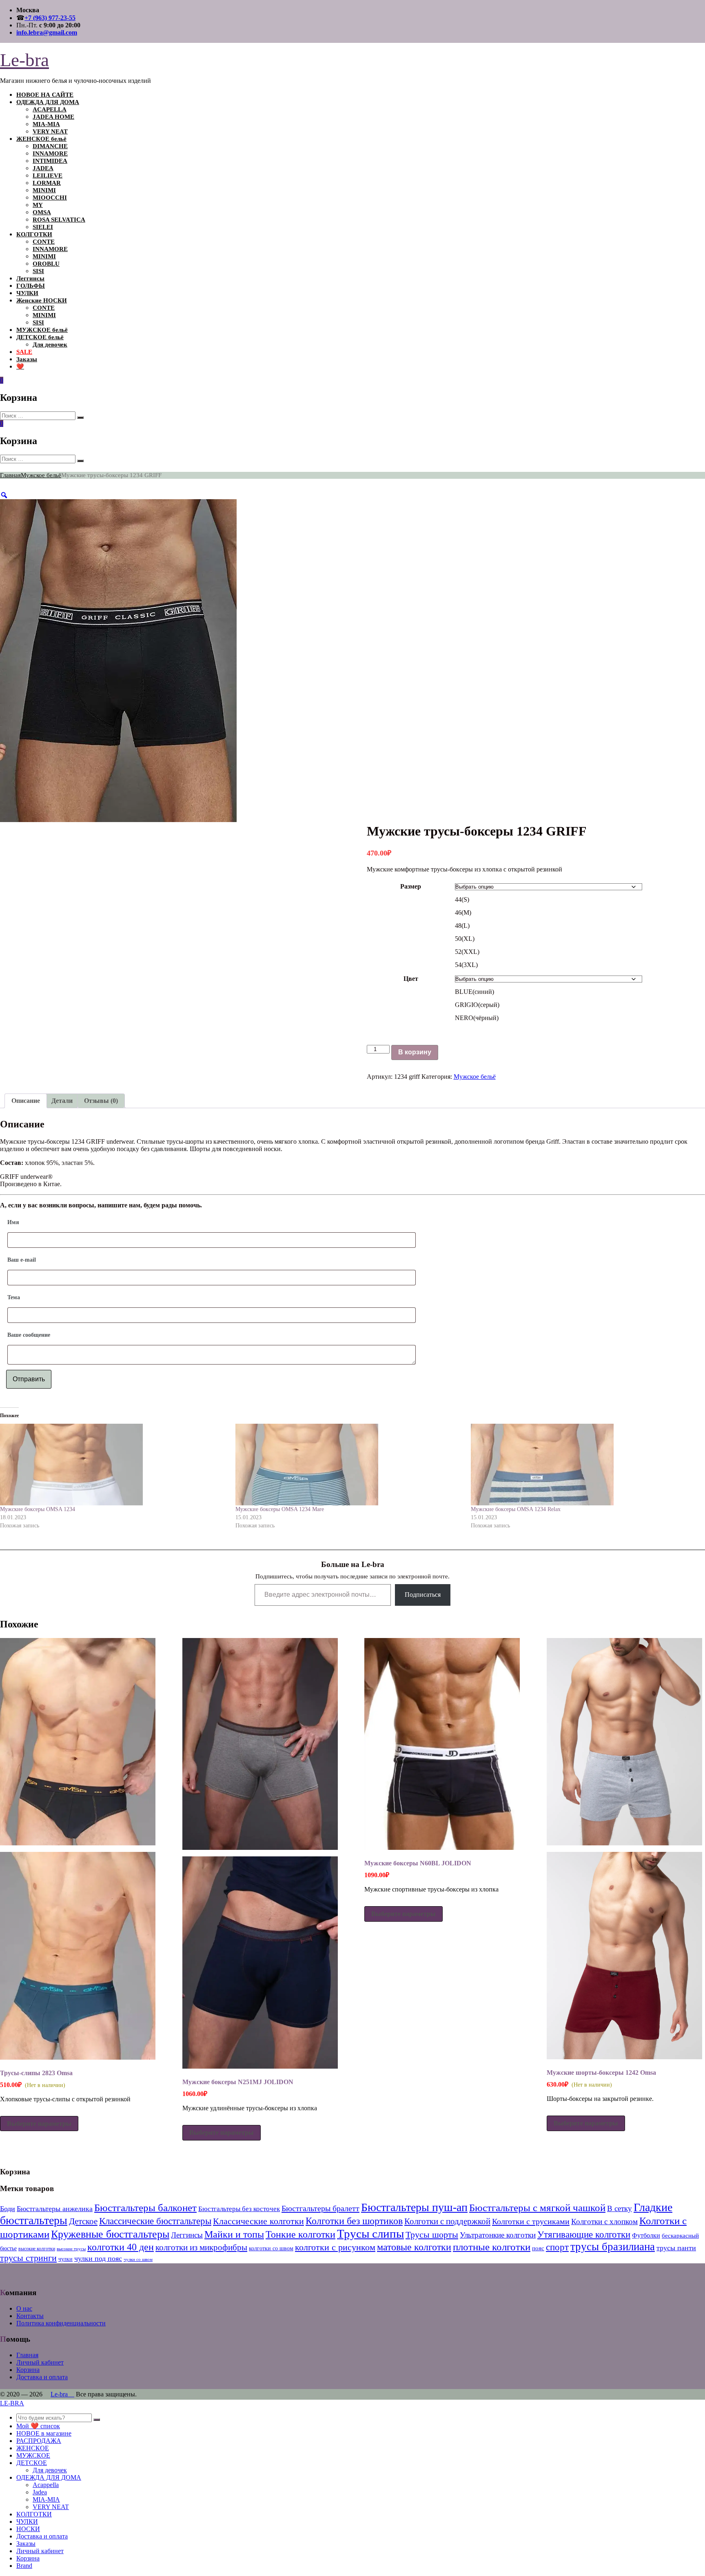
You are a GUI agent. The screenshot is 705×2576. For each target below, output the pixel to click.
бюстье (8, 2248)
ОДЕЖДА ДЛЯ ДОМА (48, 102)
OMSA (42, 212)
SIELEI (43, 227)
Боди (8, 2209)
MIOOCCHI (50, 198)
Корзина (28, 2370)
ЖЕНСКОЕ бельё (41, 139)
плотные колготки (492, 2247)
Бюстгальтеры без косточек (239, 2209)
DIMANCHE (50, 146)
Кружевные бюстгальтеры (110, 2234)
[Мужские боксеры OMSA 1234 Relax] (584, 1465)
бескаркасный (680, 2235)
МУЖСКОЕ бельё (42, 330)
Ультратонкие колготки (498, 2235)
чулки (65, 2259)
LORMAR (47, 183)
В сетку (620, 2208)
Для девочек (50, 345)
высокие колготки (37, 2249)
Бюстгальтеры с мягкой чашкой (537, 2208)
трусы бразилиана (613, 2247)
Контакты (30, 2316)
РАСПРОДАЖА (39, 2441)
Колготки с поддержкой (447, 2221)
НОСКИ (28, 2529)
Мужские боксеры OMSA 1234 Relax (516, 1509)
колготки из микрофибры (201, 2247)
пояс (538, 2248)
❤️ (20, 367)
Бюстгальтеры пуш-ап (414, 2207)
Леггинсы (30, 278)
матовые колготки (414, 2247)
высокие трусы (71, 2249)
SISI (38, 271)
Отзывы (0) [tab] (101, 1101)
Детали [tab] (62, 1101)
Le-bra (24, 60)
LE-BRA (12, 2403)
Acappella (46, 2485)
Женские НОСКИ (42, 300)
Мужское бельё (41, 475)
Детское (83, 2221)
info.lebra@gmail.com (47, 32)
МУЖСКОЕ (33, 2455)
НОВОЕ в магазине (44, 2433)
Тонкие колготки (300, 2234)
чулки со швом (138, 2259)
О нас (24, 2308)
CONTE (44, 242)
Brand (24, 2566)
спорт (557, 2247)
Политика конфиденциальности (61, 2323)
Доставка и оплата (42, 2377)
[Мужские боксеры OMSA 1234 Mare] (349, 1465)
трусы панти (676, 2248)
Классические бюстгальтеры (155, 2221)
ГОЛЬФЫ (31, 286)
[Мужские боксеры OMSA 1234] (114, 1465)
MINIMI (44, 190)
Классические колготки (258, 2221)
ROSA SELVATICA (59, 220)
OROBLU (46, 264)
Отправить (29, 1379)
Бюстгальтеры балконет (145, 2208)
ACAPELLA (50, 109)
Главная (10, 475)
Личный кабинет (40, 2362)
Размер (411, 886)
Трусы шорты (432, 2235)
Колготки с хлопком (604, 2221)
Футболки (646, 2235)
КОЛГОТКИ (34, 234)
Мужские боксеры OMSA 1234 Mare (280, 1509)
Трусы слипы (370, 2234)
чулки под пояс (98, 2258)
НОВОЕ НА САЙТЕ (45, 95)
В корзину (415, 1052)
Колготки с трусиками (531, 2221)
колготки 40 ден (121, 2247)
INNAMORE (50, 153)
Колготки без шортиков (354, 2221)
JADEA (43, 168)
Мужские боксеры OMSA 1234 (38, 1509)
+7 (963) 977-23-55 (50, 18)
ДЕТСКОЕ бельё (40, 337)
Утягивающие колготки (584, 2235)
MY (38, 205)
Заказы (27, 359)
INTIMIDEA (50, 161)
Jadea (40, 2492)
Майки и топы (234, 2234)
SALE (24, 352)
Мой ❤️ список (38, 2426)
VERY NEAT (50, 131)
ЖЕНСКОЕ (33, 2448)
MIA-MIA (46, 124)
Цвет (411, 979)
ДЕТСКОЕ (32, 2463)
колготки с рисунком (335, 2247)
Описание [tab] (26, 1101)
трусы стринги (28, 2258)
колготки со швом (271, 2248)
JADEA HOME (53, 117)
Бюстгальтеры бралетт (320, 2208)
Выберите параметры (39, 2124)
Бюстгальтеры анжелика (55, 2209)
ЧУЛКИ (27, 293)
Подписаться (423, 1595)
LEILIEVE (48, 176)
